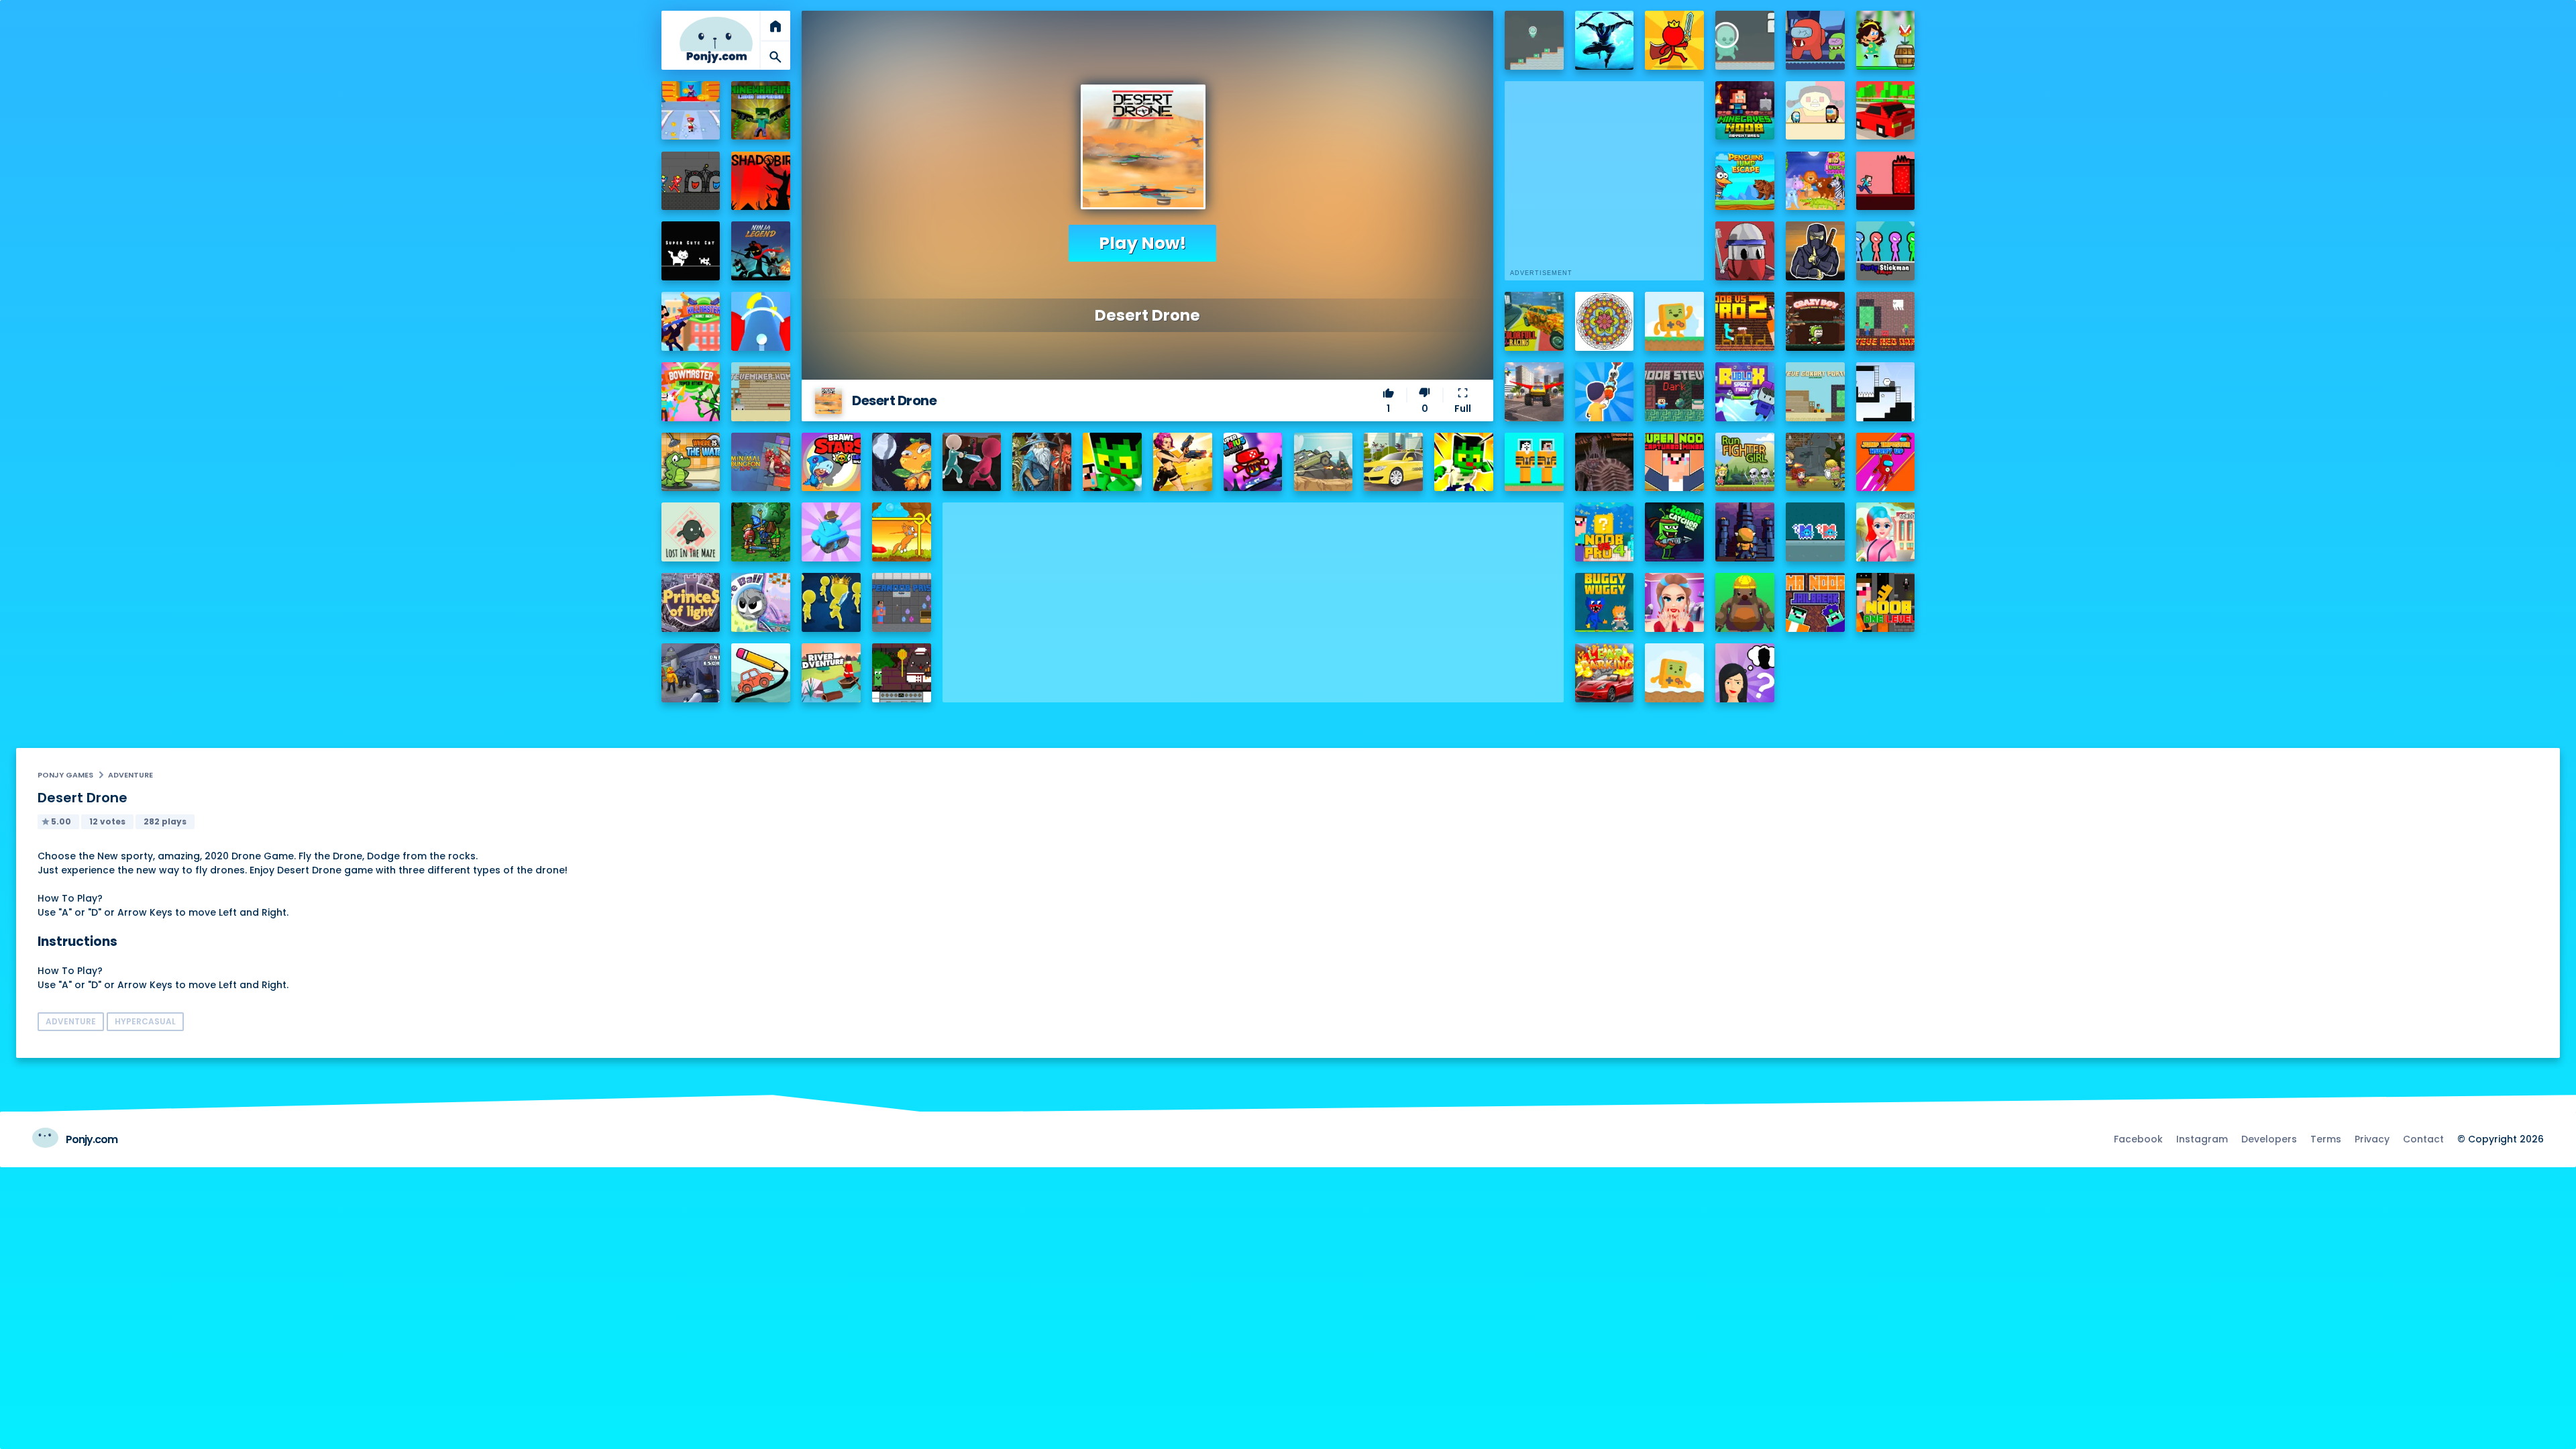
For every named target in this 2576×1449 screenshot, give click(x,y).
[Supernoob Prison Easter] (902, 602)
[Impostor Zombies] (1815, 40)
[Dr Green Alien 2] (1745, 40)
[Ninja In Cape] (1815, 251)
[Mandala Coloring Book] (1605, 321)
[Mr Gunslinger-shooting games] (1183, 462)
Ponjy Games (65, 775)
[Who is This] (1745, 673)
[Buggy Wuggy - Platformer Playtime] (1605, 602)
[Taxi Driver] (1393, 462)
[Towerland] (1745, 532)
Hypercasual (145, 1021)
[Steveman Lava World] (1886, 181)
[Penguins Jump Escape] (1745, 181)
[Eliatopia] (761, 532)
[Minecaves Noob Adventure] (1745, 111)
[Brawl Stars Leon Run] (831, 462)
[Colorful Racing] (1534, 321)
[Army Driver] (1324, 462)
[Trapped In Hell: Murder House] (1605, 462)
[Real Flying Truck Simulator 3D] (1534, 392)
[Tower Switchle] (761, 321)
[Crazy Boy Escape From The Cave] (1815, 321)
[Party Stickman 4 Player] (1886, 251)
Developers (2269, 1139)
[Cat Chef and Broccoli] (902, 673)
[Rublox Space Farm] (1745, 392)
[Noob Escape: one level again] (1886, 602)
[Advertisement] (1253, 596)
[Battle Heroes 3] (1042, 462)
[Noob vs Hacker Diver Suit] (1534, 462)
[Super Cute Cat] (691, 251)
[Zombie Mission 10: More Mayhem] (1815, 462)
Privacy (2372, 1139)
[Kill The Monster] (691, 111)
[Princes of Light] (691, 602)
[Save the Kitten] (902, 532)
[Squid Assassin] (972, 462)
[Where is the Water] (691, 462)
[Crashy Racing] (1886, 111)
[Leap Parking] (1605, 673)
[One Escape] (691, 673)
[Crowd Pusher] (831, 602)
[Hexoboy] (1886, 392)
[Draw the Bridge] (761, 673)
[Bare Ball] (761, 602)
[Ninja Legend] (761, 251)
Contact (2423, 1139)
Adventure (130, 775)
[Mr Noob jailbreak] (1815, 602)
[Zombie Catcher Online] (1674, 532)
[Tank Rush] (831, 532)
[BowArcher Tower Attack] (691, 392)
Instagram (2202, 1139)
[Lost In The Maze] (691, 532)
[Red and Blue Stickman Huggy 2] (691, 181)
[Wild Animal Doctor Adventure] (1815, 181)
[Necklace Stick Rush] (1605, 392)
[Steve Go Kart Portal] (1815, 392)
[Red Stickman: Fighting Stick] (1674, 40)
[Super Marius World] (1253, 462)
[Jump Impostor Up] (1886, 462)
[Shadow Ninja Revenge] (1605, 40)
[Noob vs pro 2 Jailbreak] (1745, 321)
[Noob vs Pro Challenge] (1112, 462)
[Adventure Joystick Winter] (1674, 673)
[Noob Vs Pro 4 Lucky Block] (1605, 532)
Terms (2326, 1139)
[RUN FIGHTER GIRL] (1745, 462)
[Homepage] (716, 40)
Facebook (2138, 1139)
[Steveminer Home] (761, 392)
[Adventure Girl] (1886, 40)
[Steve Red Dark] (1886, 321)
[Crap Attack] (1745, 251)
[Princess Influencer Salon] (1674, 602)
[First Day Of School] (1886, 532)
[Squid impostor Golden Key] (1815, 111)
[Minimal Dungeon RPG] (761, 462)
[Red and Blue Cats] (1815, 532)
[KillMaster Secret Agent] (691, 321)
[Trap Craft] (1464, 462)
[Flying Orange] (902, 462)
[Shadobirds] (761, 181)
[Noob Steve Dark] (1674, 392)
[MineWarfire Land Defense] (761, 111)
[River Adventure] (831, 673)
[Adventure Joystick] (1674, 321)
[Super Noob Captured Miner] (1674, 462)
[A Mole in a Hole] (1745, 602)
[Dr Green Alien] (1534, 40)
